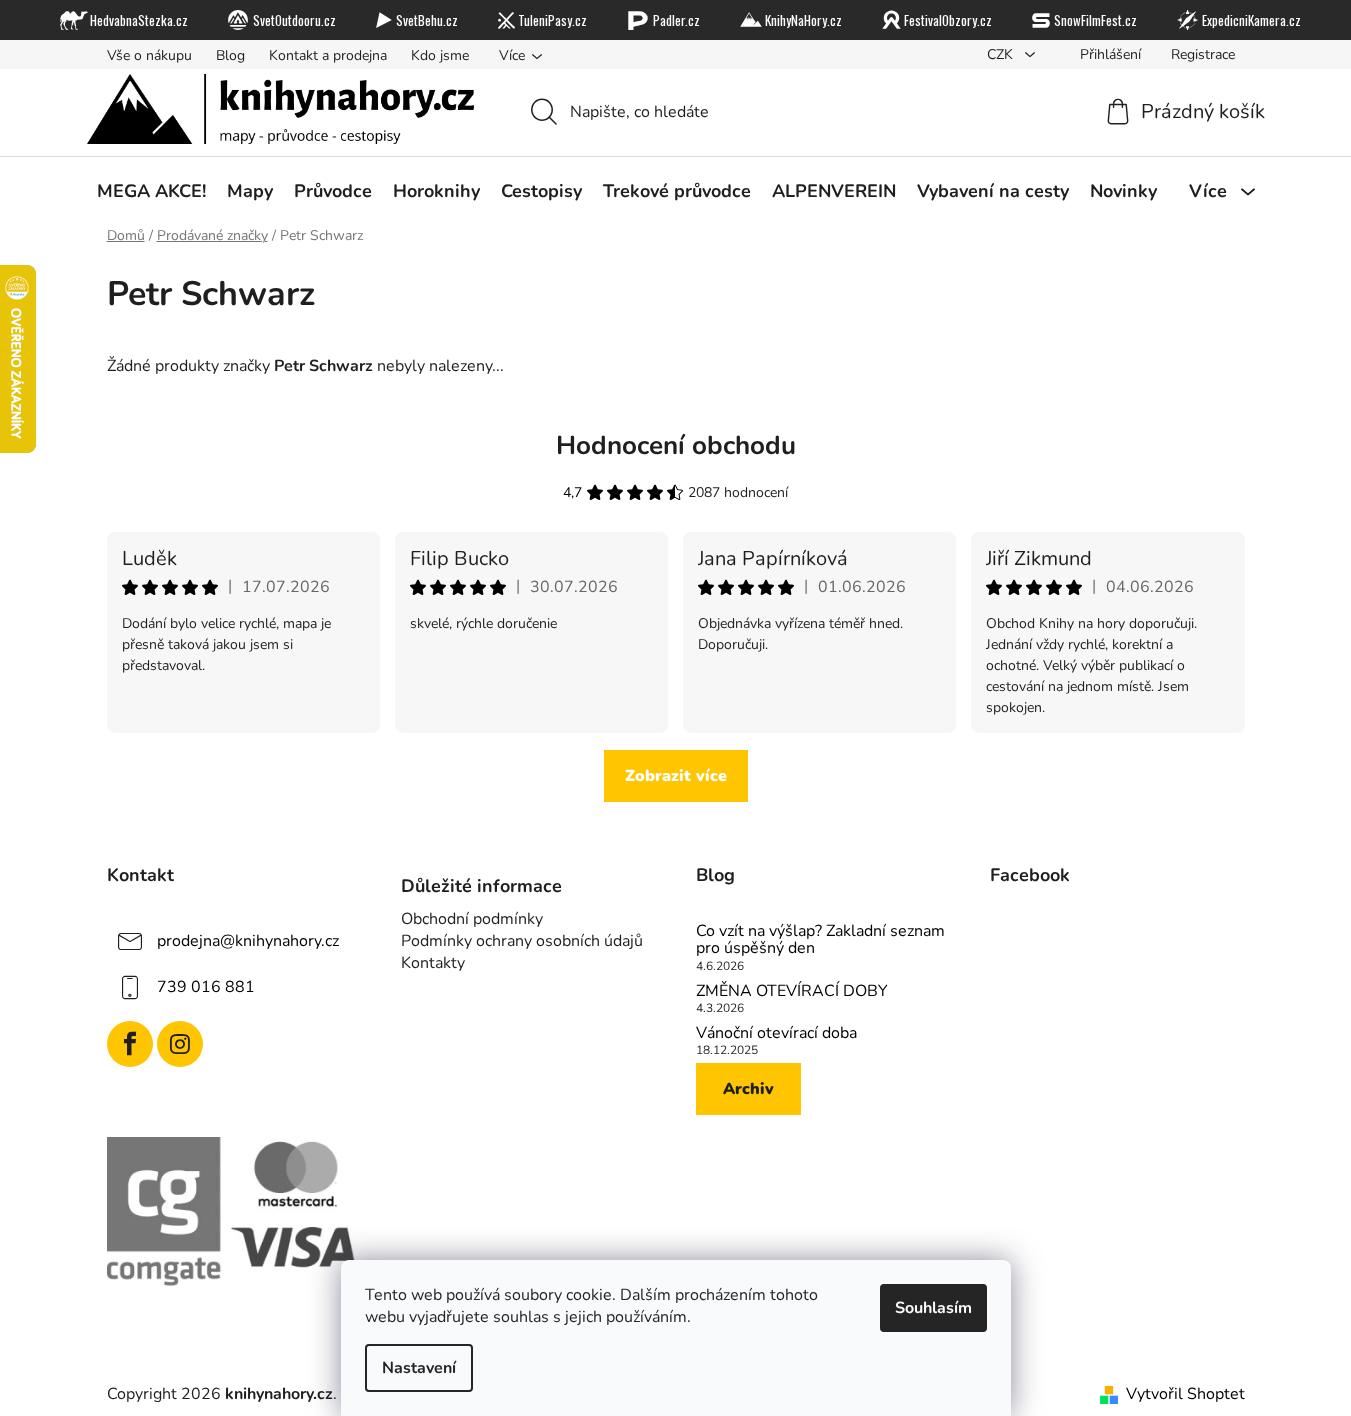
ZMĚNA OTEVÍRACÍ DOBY (792, 992)
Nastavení (419, 1368)
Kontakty (433, 963)
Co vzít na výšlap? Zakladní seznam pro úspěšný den (820, 940)
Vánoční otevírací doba (776, 1034)
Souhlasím (933, 1308)
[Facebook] (130, 1044)
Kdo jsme (440, 55)
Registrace (1203, 54)
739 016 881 (206, 987)
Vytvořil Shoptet (1185, 1394)
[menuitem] (151, 191)
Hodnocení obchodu (676, 445)
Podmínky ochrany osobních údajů (522, 941)
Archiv (748, 1089)
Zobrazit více (676, 776)
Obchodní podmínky (472, 919)
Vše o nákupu (149, 55)
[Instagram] (180, 1044)
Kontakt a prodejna (328, 55)
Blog (230, 55)
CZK (1002, 54)
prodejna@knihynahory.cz (248, 941)
